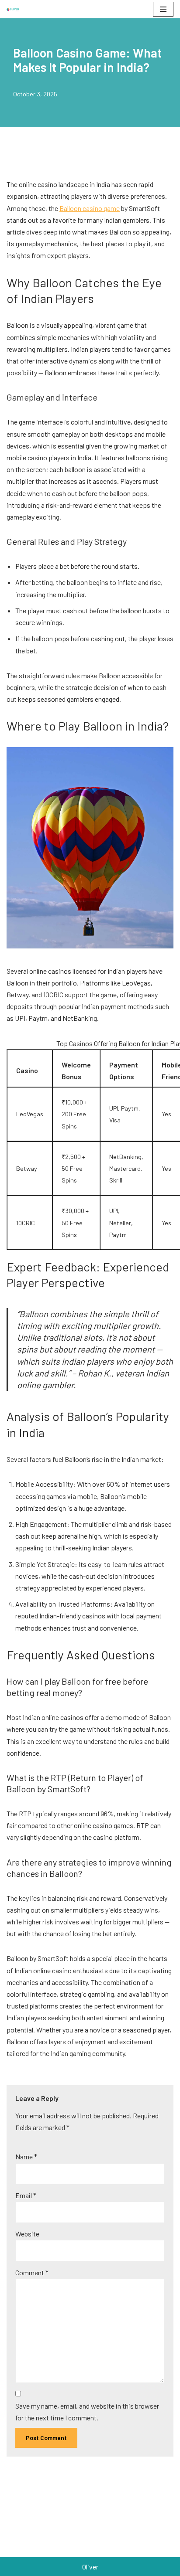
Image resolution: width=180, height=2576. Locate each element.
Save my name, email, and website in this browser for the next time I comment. (87, 2412)
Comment (32, 2272)
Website (27, 2234)
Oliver (90, 2567)
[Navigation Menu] (163, 9)
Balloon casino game (90, 208)
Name (26, 2156)
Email (26, 2195)
